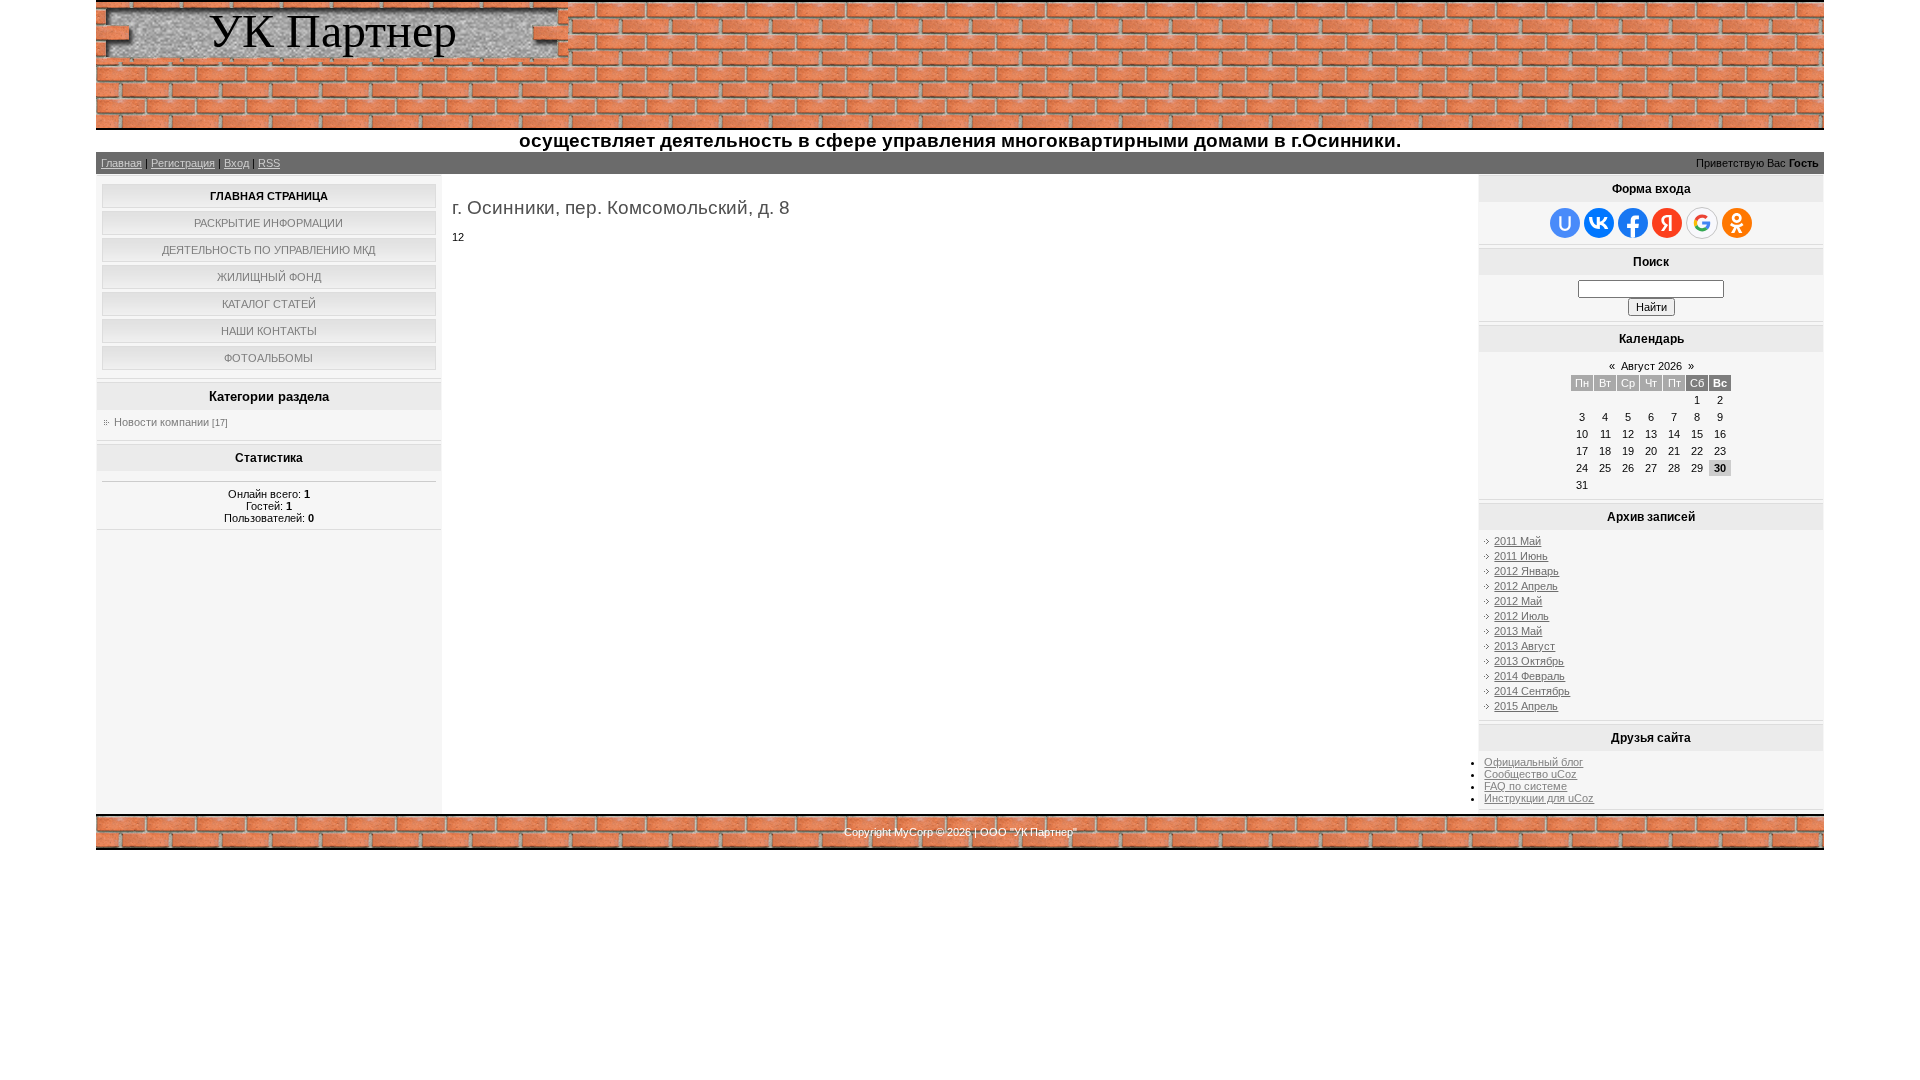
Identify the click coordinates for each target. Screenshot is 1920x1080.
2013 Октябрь (1529, 661)
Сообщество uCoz (1530, 774)
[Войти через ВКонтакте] (1599, 223)
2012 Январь (1526, 571)
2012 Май (1518, 601)
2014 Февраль (1529, 676)
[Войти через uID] (1565, 223)
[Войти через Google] (1702, 223)
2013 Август (1524, 646)
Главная (121, 163)
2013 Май (1518, 631)
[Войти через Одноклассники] (1737, 223)
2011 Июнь (1521, 556)
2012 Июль (1521, 616)
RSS (269, 163)
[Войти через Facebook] (1633, 223)
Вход (236, 163)
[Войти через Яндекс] (1667, 223)
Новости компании (161, 422)
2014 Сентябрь (1532, 691)
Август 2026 (1651, 366)
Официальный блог (1533, 762)
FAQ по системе (1525, 786)
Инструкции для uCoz (1539, 798)
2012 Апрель (1526, 586)
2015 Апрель (1526, 706)
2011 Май (1517, 541)
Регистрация (183, 163)
